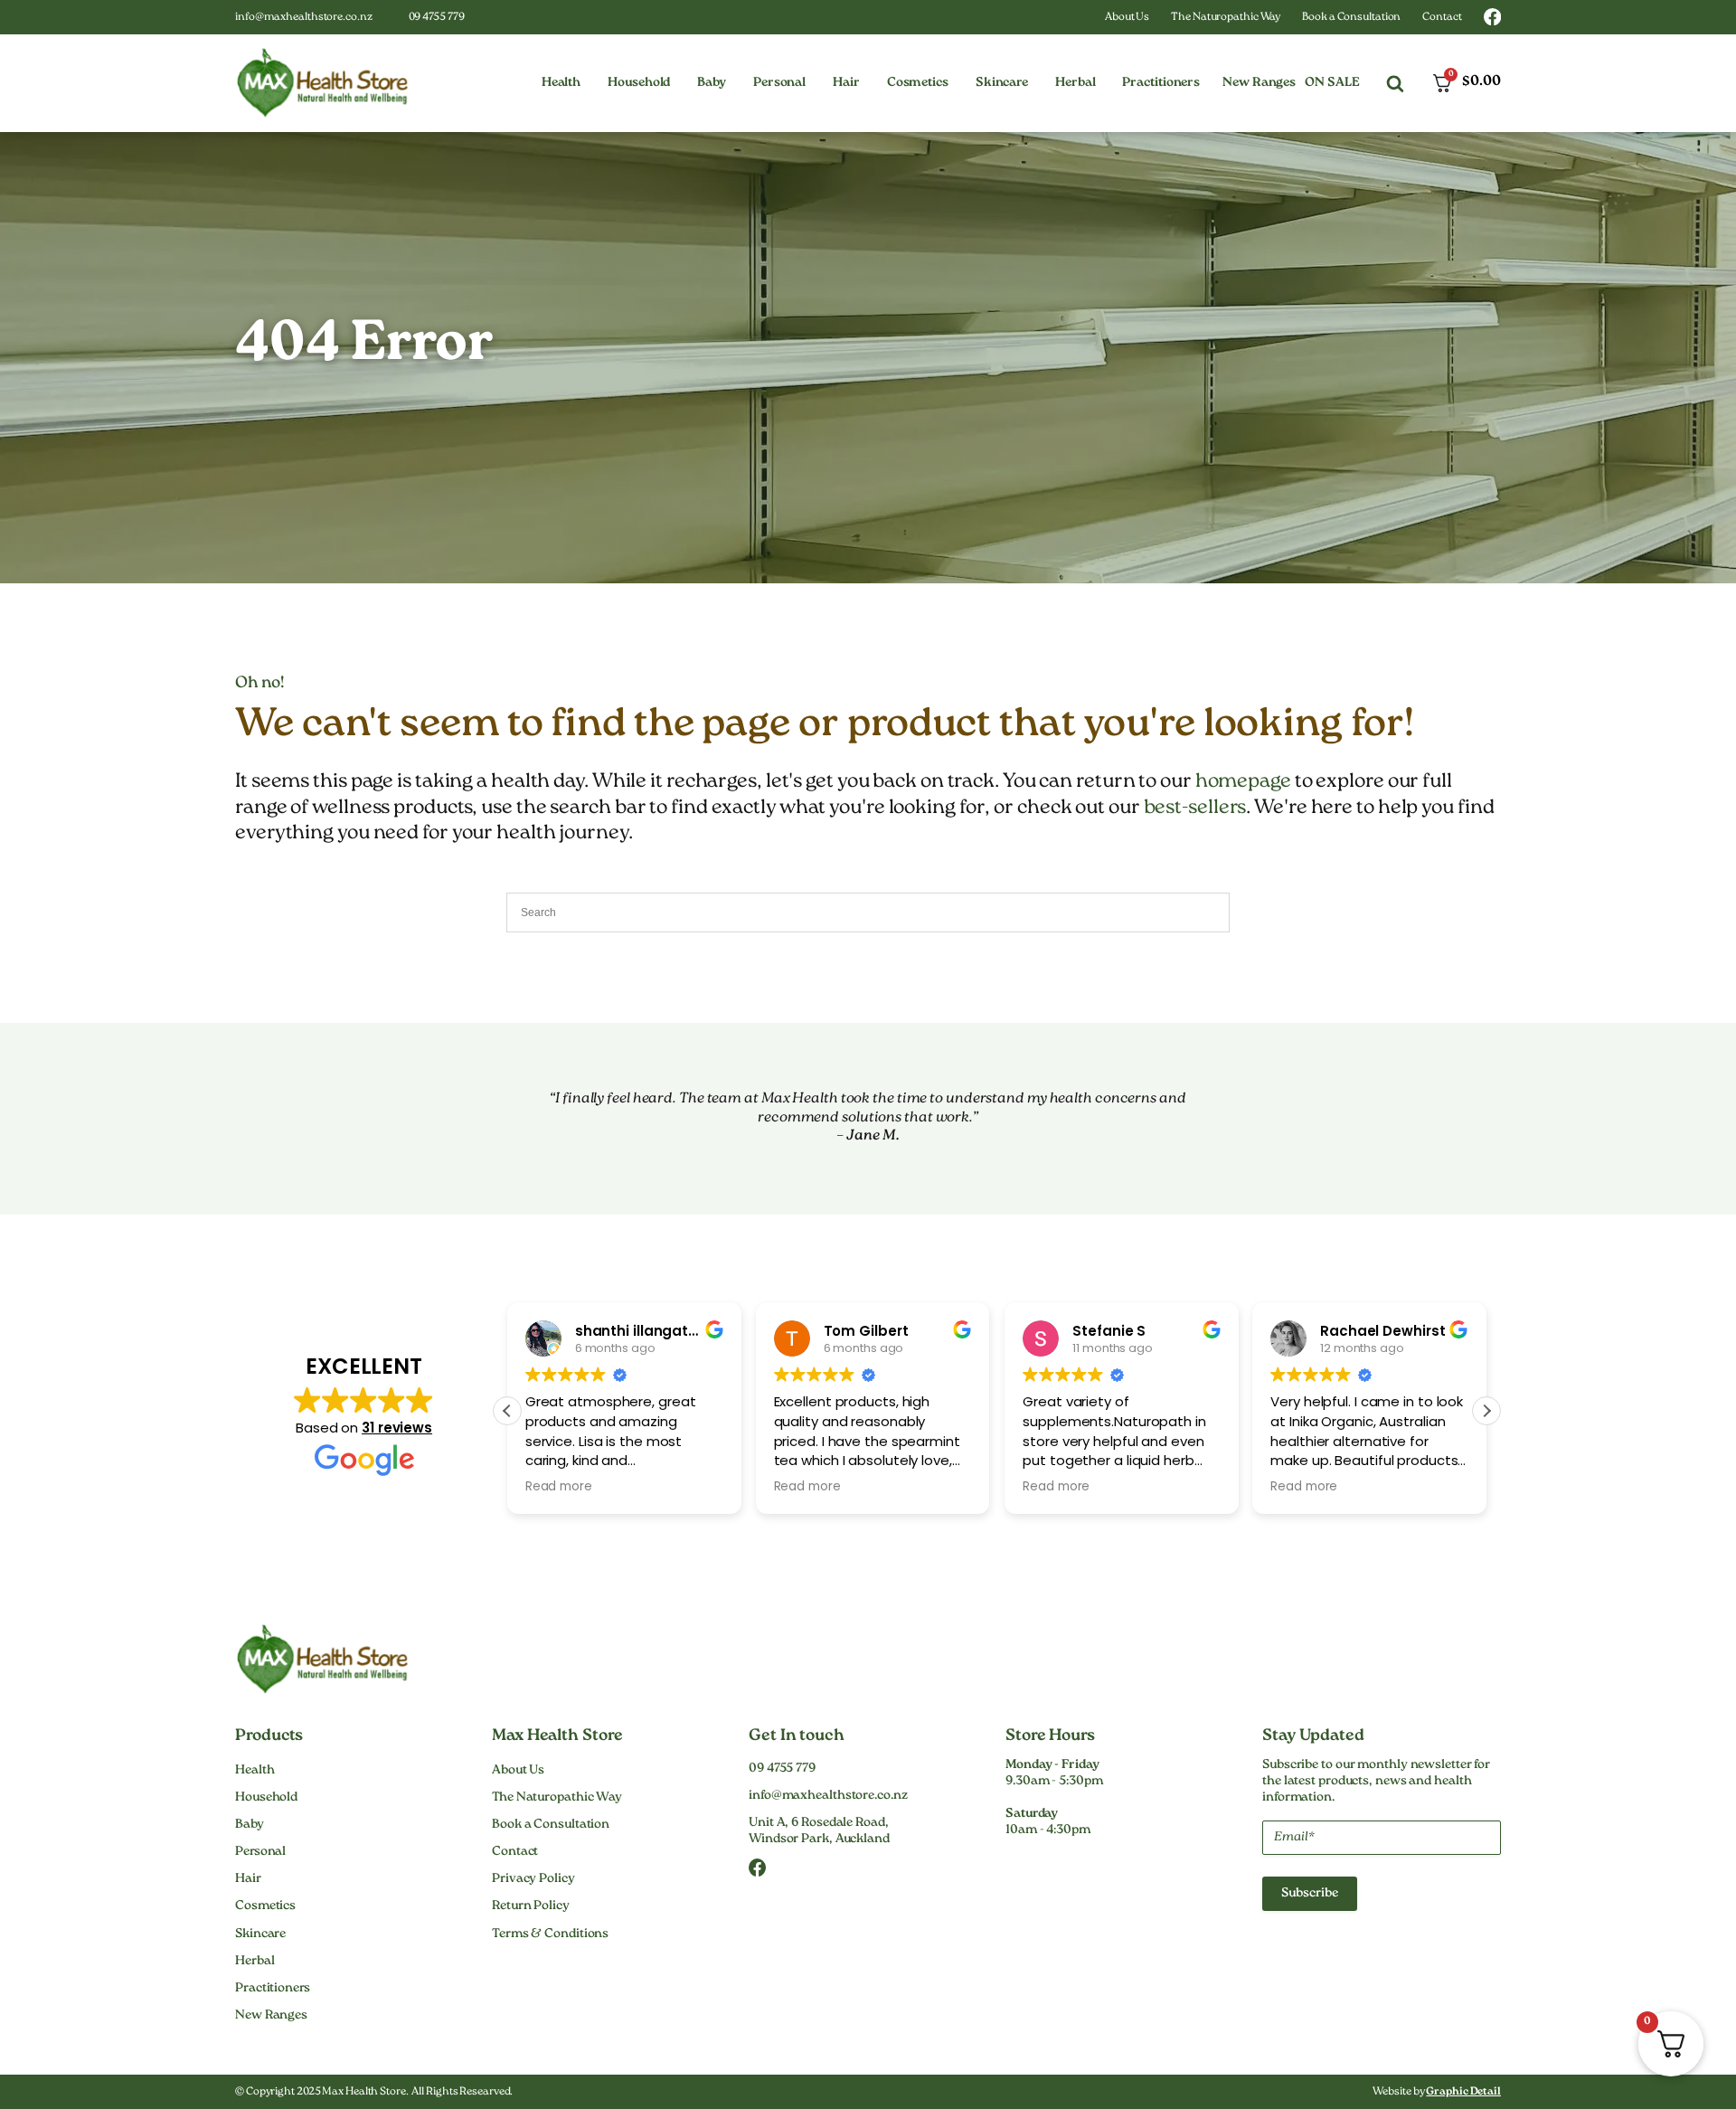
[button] (561, 83)
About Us (1127, 18)
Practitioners (273, 1989)
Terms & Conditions (550, 1934)
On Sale (1332, 83)
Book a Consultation (1351, 18)
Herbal (255, 1962)
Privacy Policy (533, 1879)
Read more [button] (559, 1487)
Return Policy (531, 1906)
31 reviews (397, 1428)
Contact (1442, 18)
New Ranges (1259, 83)
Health (255, 1771)
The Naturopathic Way (1226, 18)
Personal (260, 1852)
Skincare (260, 1934)
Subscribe (1310, 1894)
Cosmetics (265, 1906)
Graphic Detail (1463, 2092)
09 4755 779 (437, 18)
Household (266, 1798)
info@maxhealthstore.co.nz (304, 18)
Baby (250, 1825)
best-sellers (1195, 808)
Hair (248, 1879)
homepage (1243, 782)
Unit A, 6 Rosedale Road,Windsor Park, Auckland (819, 1831)
